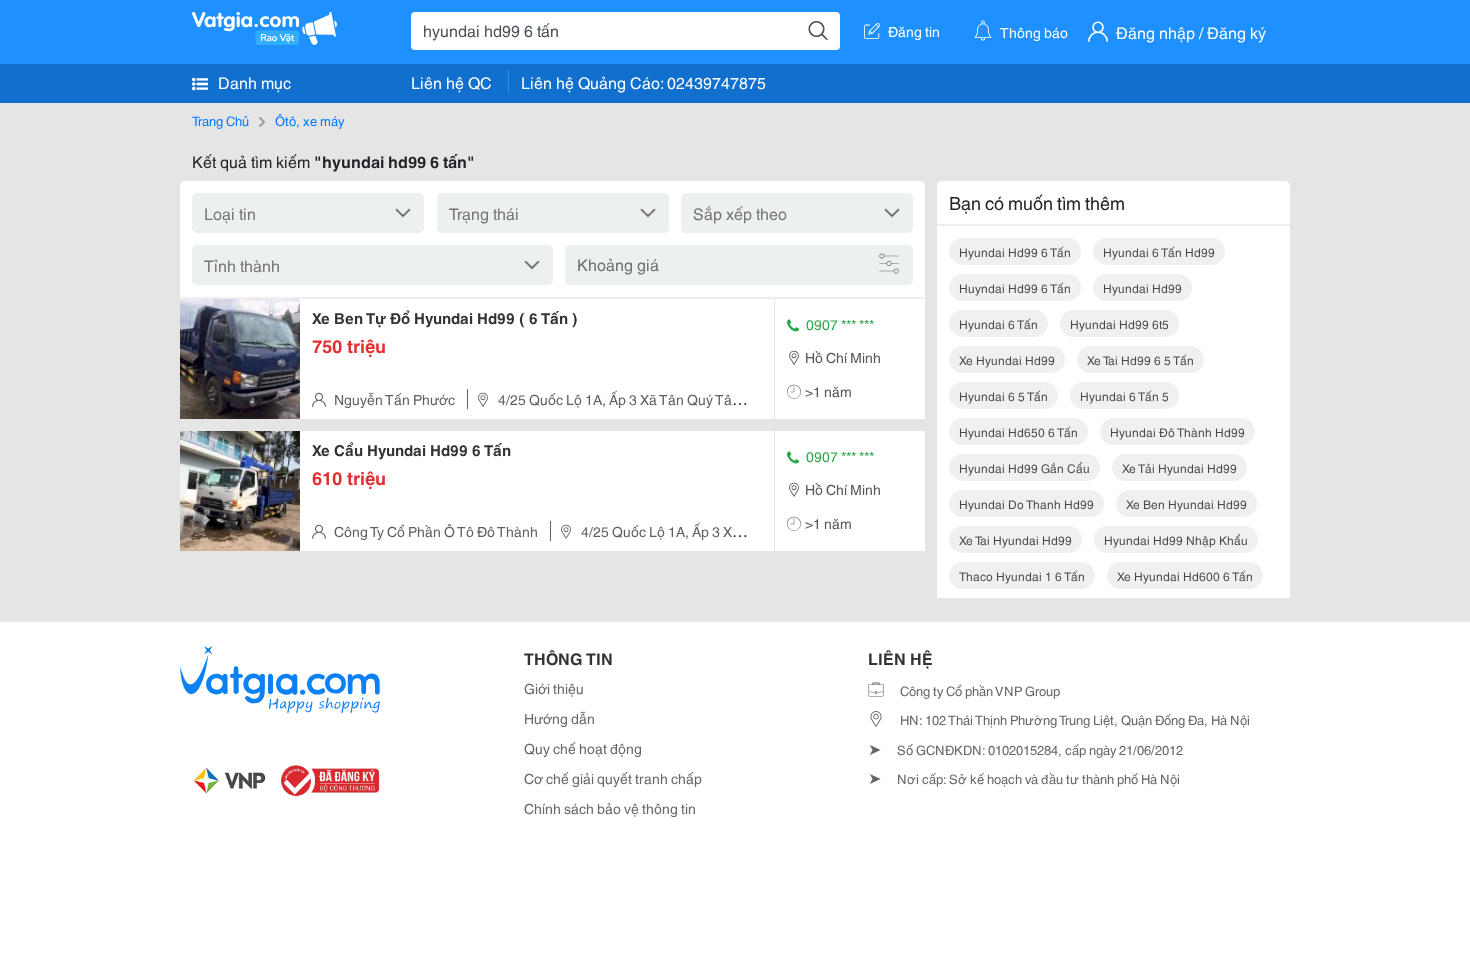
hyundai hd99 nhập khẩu (1176, 539)
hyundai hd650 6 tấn (1018, 431)
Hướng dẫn (559, 718)
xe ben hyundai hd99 (1186, 503)
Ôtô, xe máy (309, 120)
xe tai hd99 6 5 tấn (1140, 359)
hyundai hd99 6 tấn (1015, 251)
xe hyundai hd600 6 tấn (1185, 575)
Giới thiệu (554, 688)
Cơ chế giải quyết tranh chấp (613, 778)
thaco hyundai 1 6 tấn (1022, 575)
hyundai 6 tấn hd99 (1159, 251)
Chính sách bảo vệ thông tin (610, 808)
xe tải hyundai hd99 (1179, 467)
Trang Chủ (220, 120)
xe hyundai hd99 (1007, 359)
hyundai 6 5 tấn (1003, 395)
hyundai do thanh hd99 (1026, 503)
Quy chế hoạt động (583, 748)
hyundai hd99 (1142, 287)
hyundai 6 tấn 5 (1124, 395)
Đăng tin (914, 31)
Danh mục (252, 81)
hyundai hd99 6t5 (1119, 323)
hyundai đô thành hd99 (1177, 431)
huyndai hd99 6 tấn (1015, 287)
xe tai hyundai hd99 (1015, 539)
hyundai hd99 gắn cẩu (1024, 467)
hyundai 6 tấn (998, 323)
